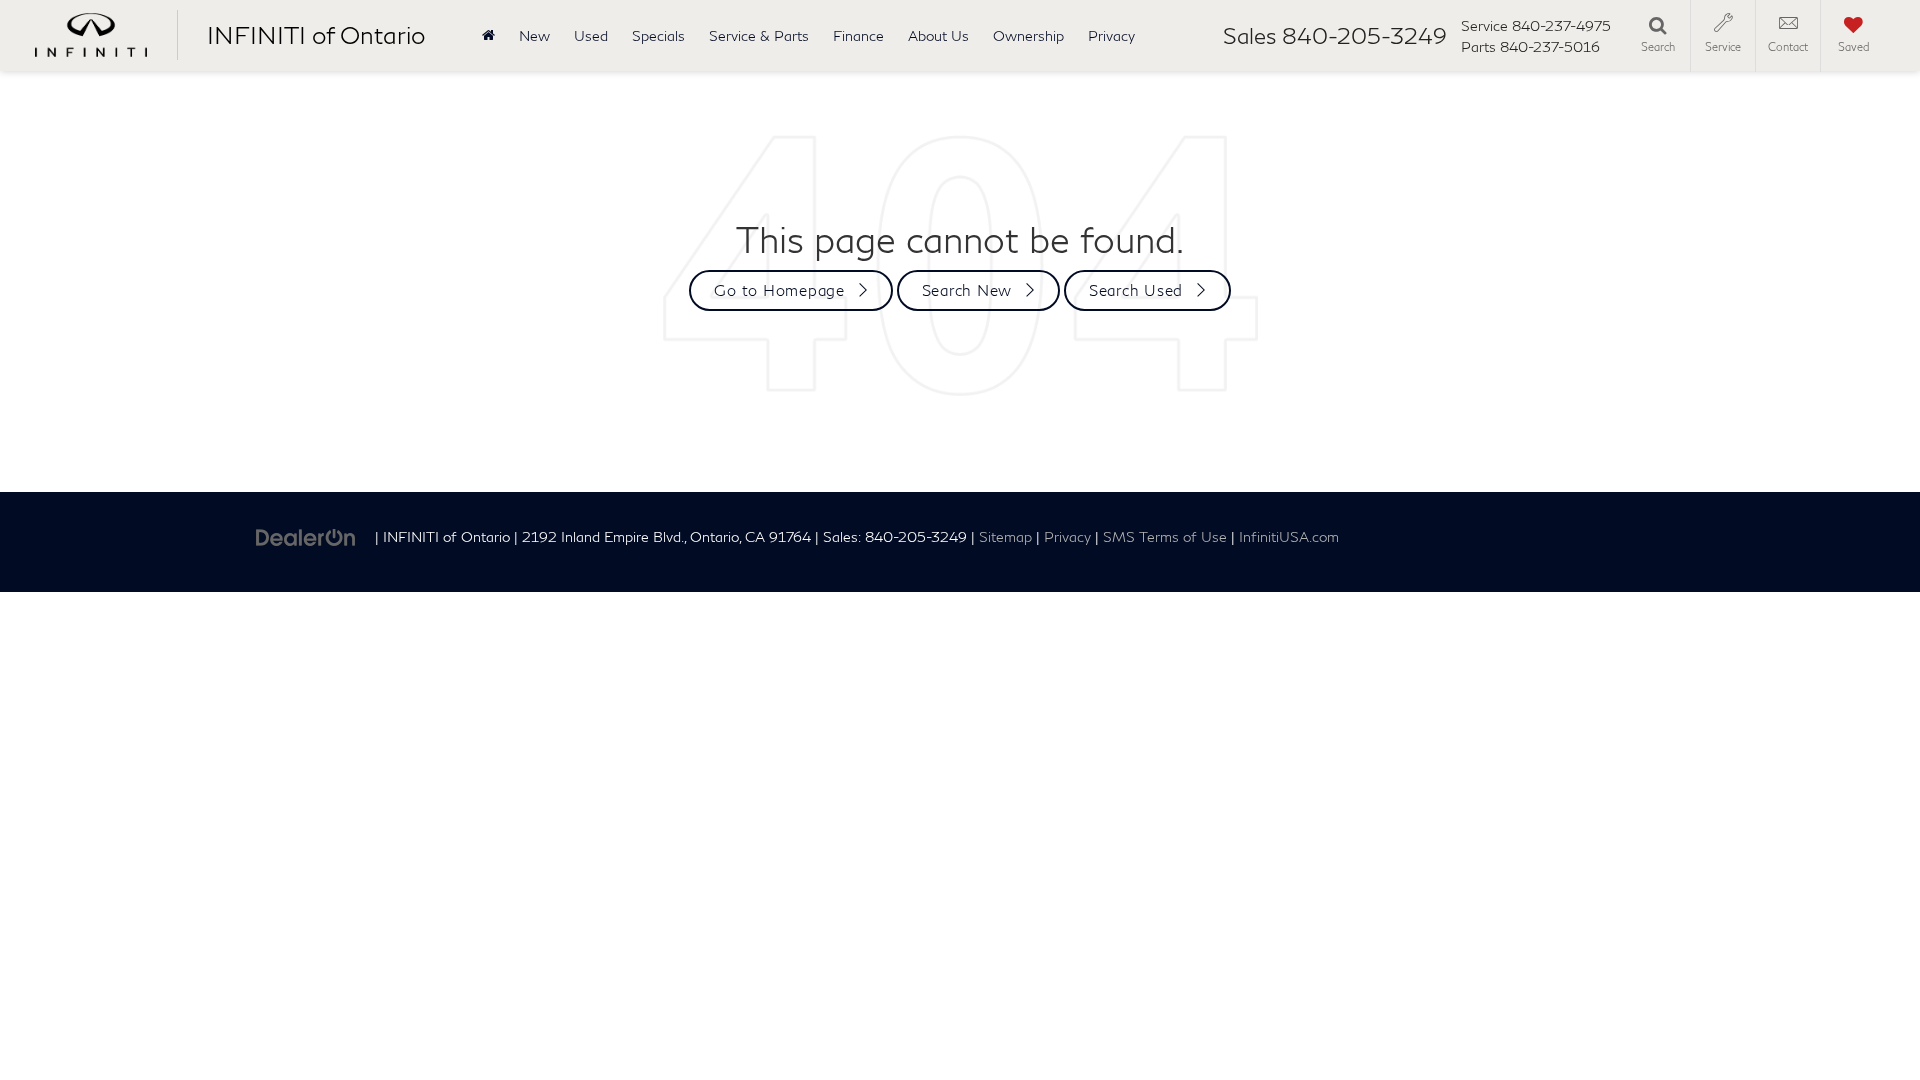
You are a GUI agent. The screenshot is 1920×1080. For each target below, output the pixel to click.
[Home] (488, 35)
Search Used (1136, 290)
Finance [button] (858, 35)
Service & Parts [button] (759, 35)
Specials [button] (658, 35)
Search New (967, 290)
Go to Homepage (779, 290)
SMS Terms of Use (1165, 537)
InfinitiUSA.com (1289, 537)
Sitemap (1005, 537)
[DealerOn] (306, 535)
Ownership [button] (1028, 35)
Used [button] (591, 35)
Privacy (1111, 35)
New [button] (534, 35)
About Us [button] (938, 35)
